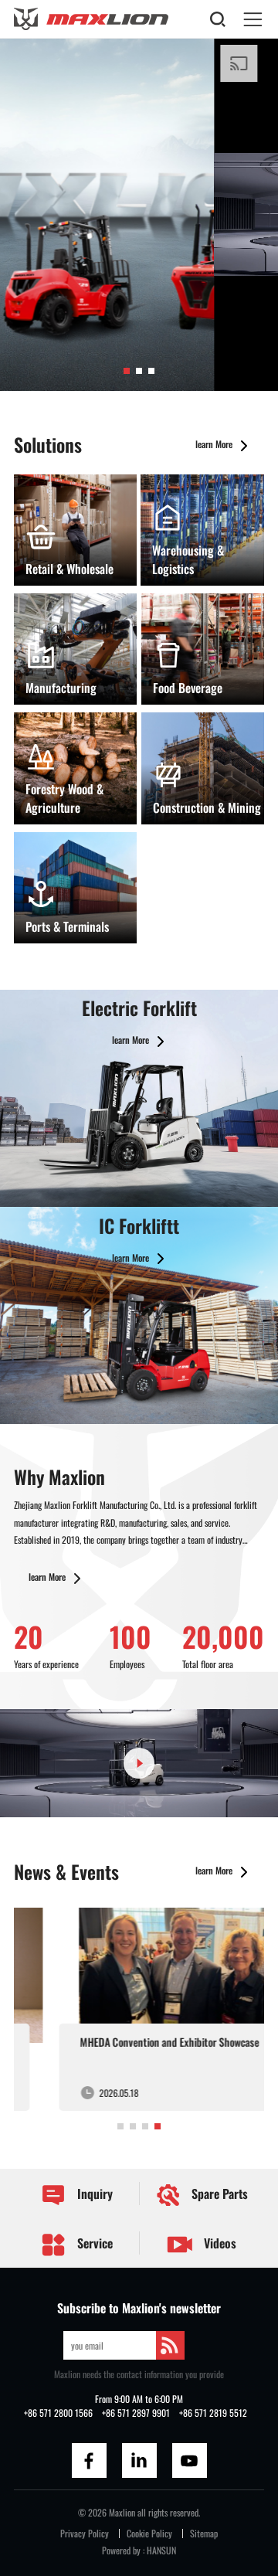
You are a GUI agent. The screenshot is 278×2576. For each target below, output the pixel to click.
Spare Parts (218, 2194)
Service (93, 2243)
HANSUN (161, 2550)
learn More (215, 444)
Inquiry (93, 2194)
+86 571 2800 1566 (58, 2413)
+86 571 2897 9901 (136, 2413)
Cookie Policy (149, 2533)
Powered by (121, 2550)
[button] (127, 371)
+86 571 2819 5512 (213, 2413)
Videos (219, 2243)
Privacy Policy (85, 2533)
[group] (139, 2009)
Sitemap (204, 2533)
